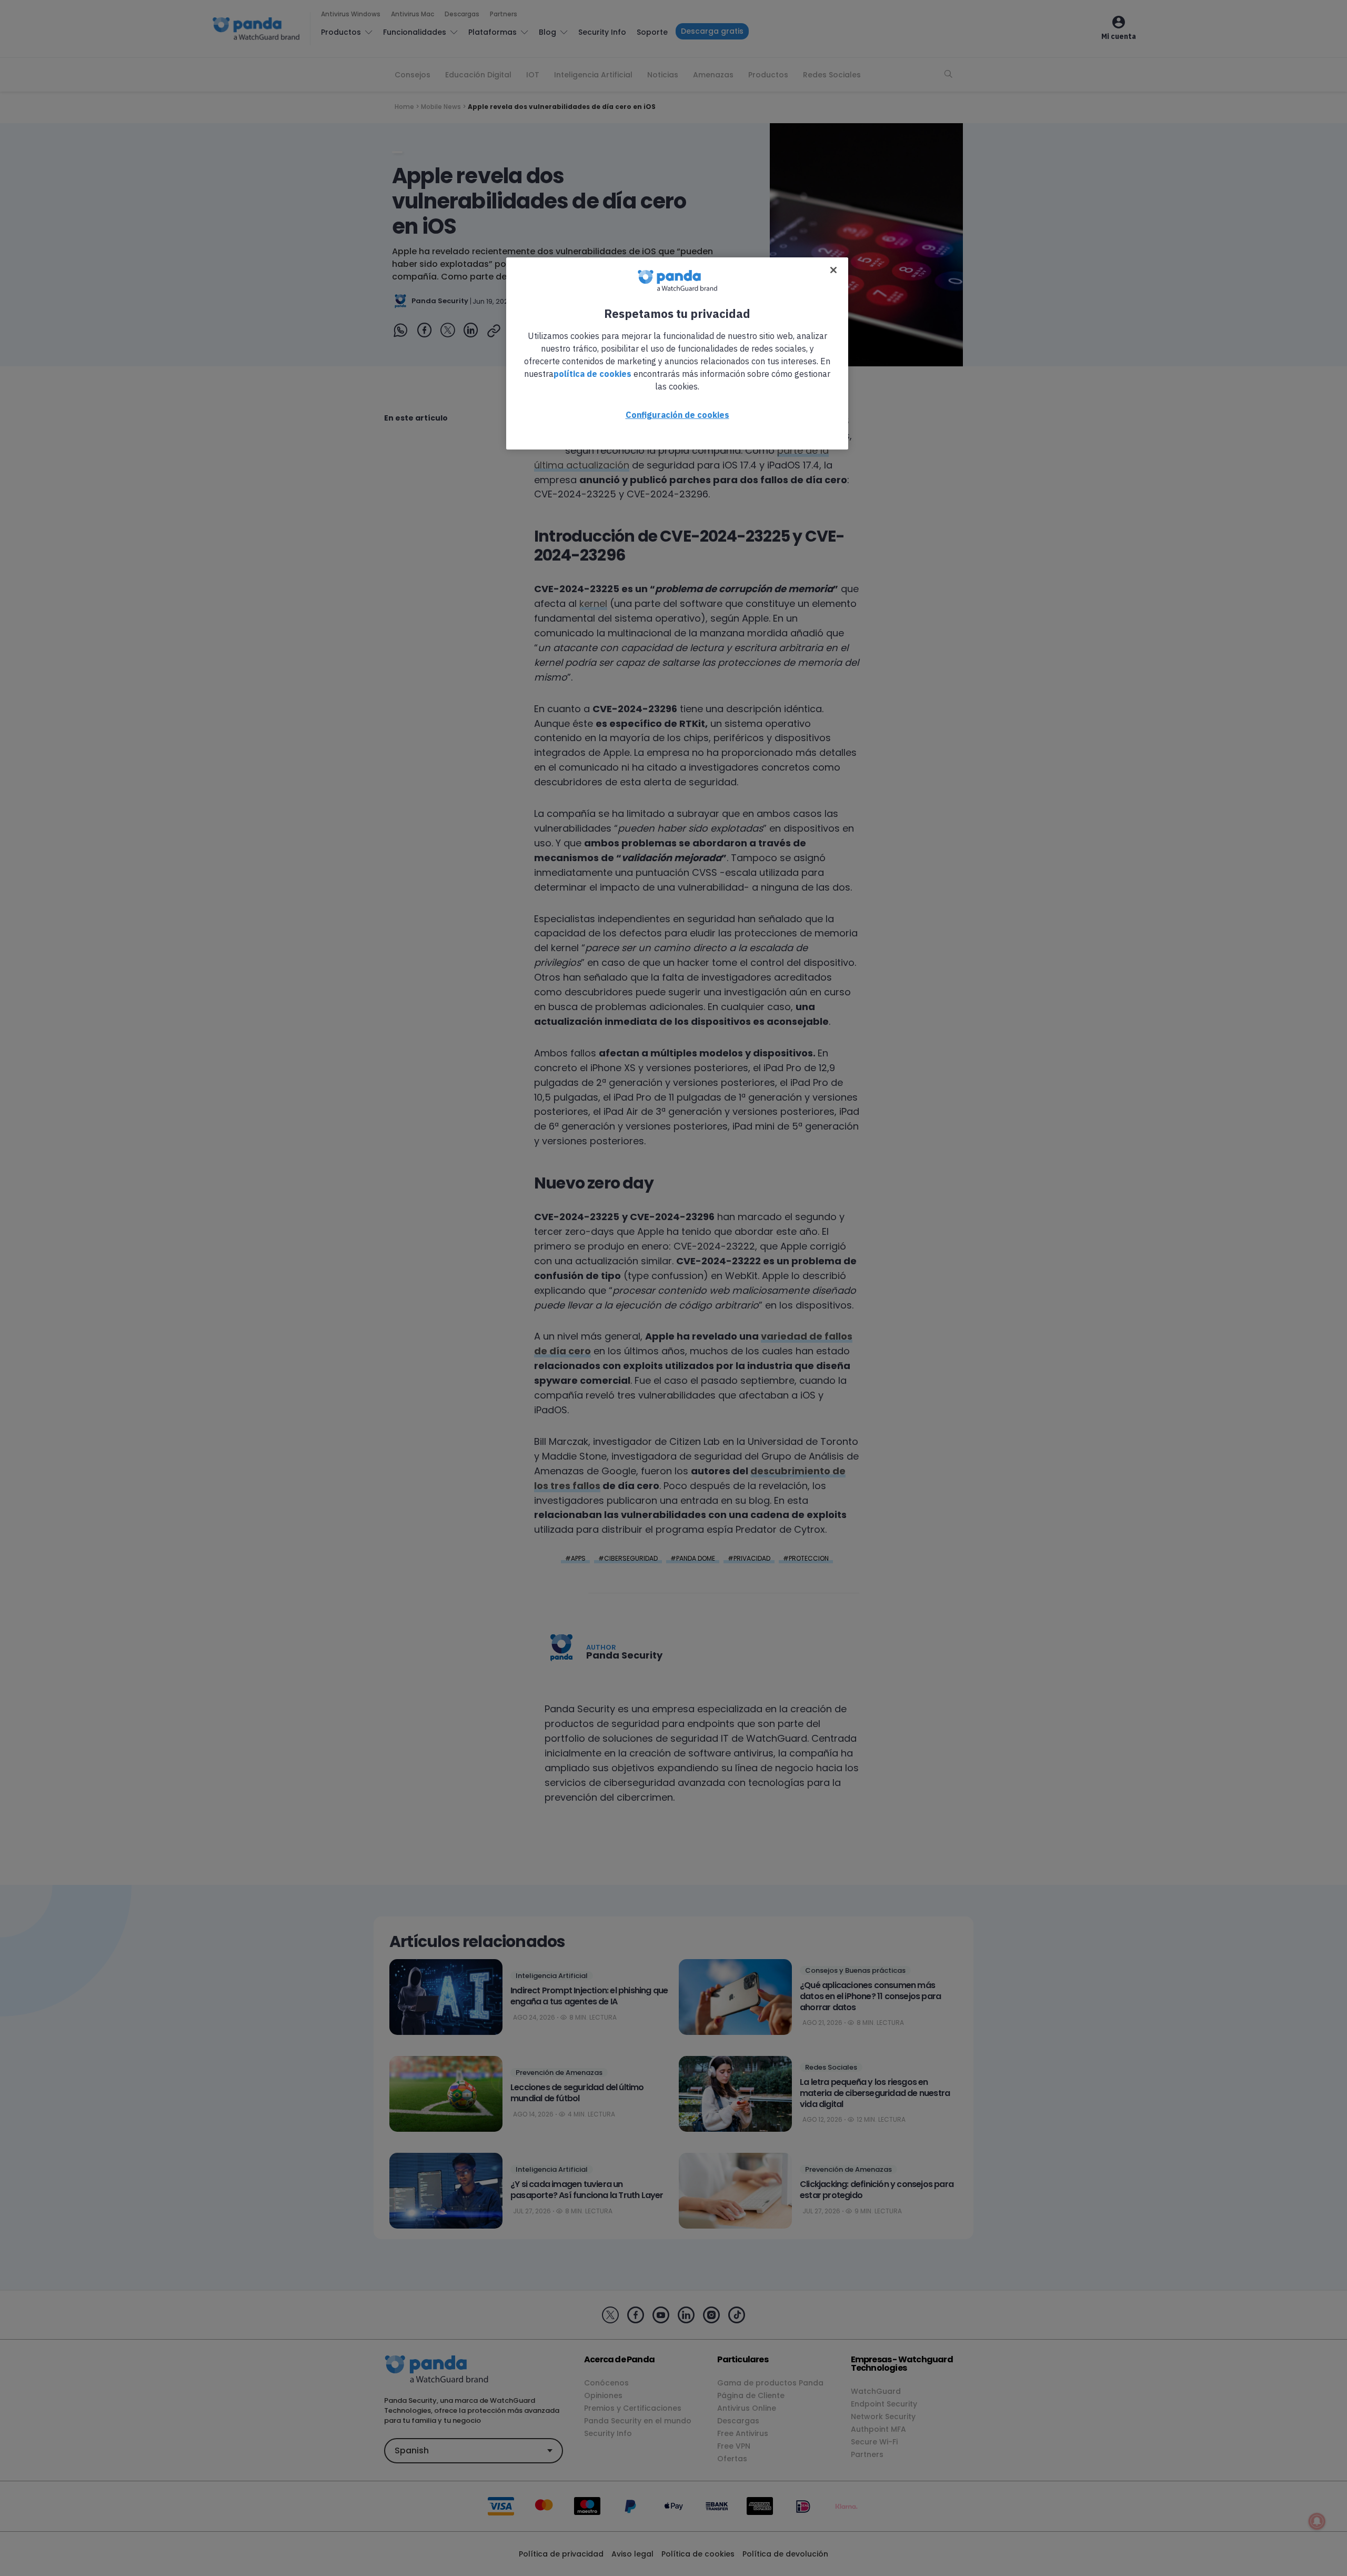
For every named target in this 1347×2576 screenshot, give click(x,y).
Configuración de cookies (677, 415)
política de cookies (592, 374)
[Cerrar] (833, 270)
